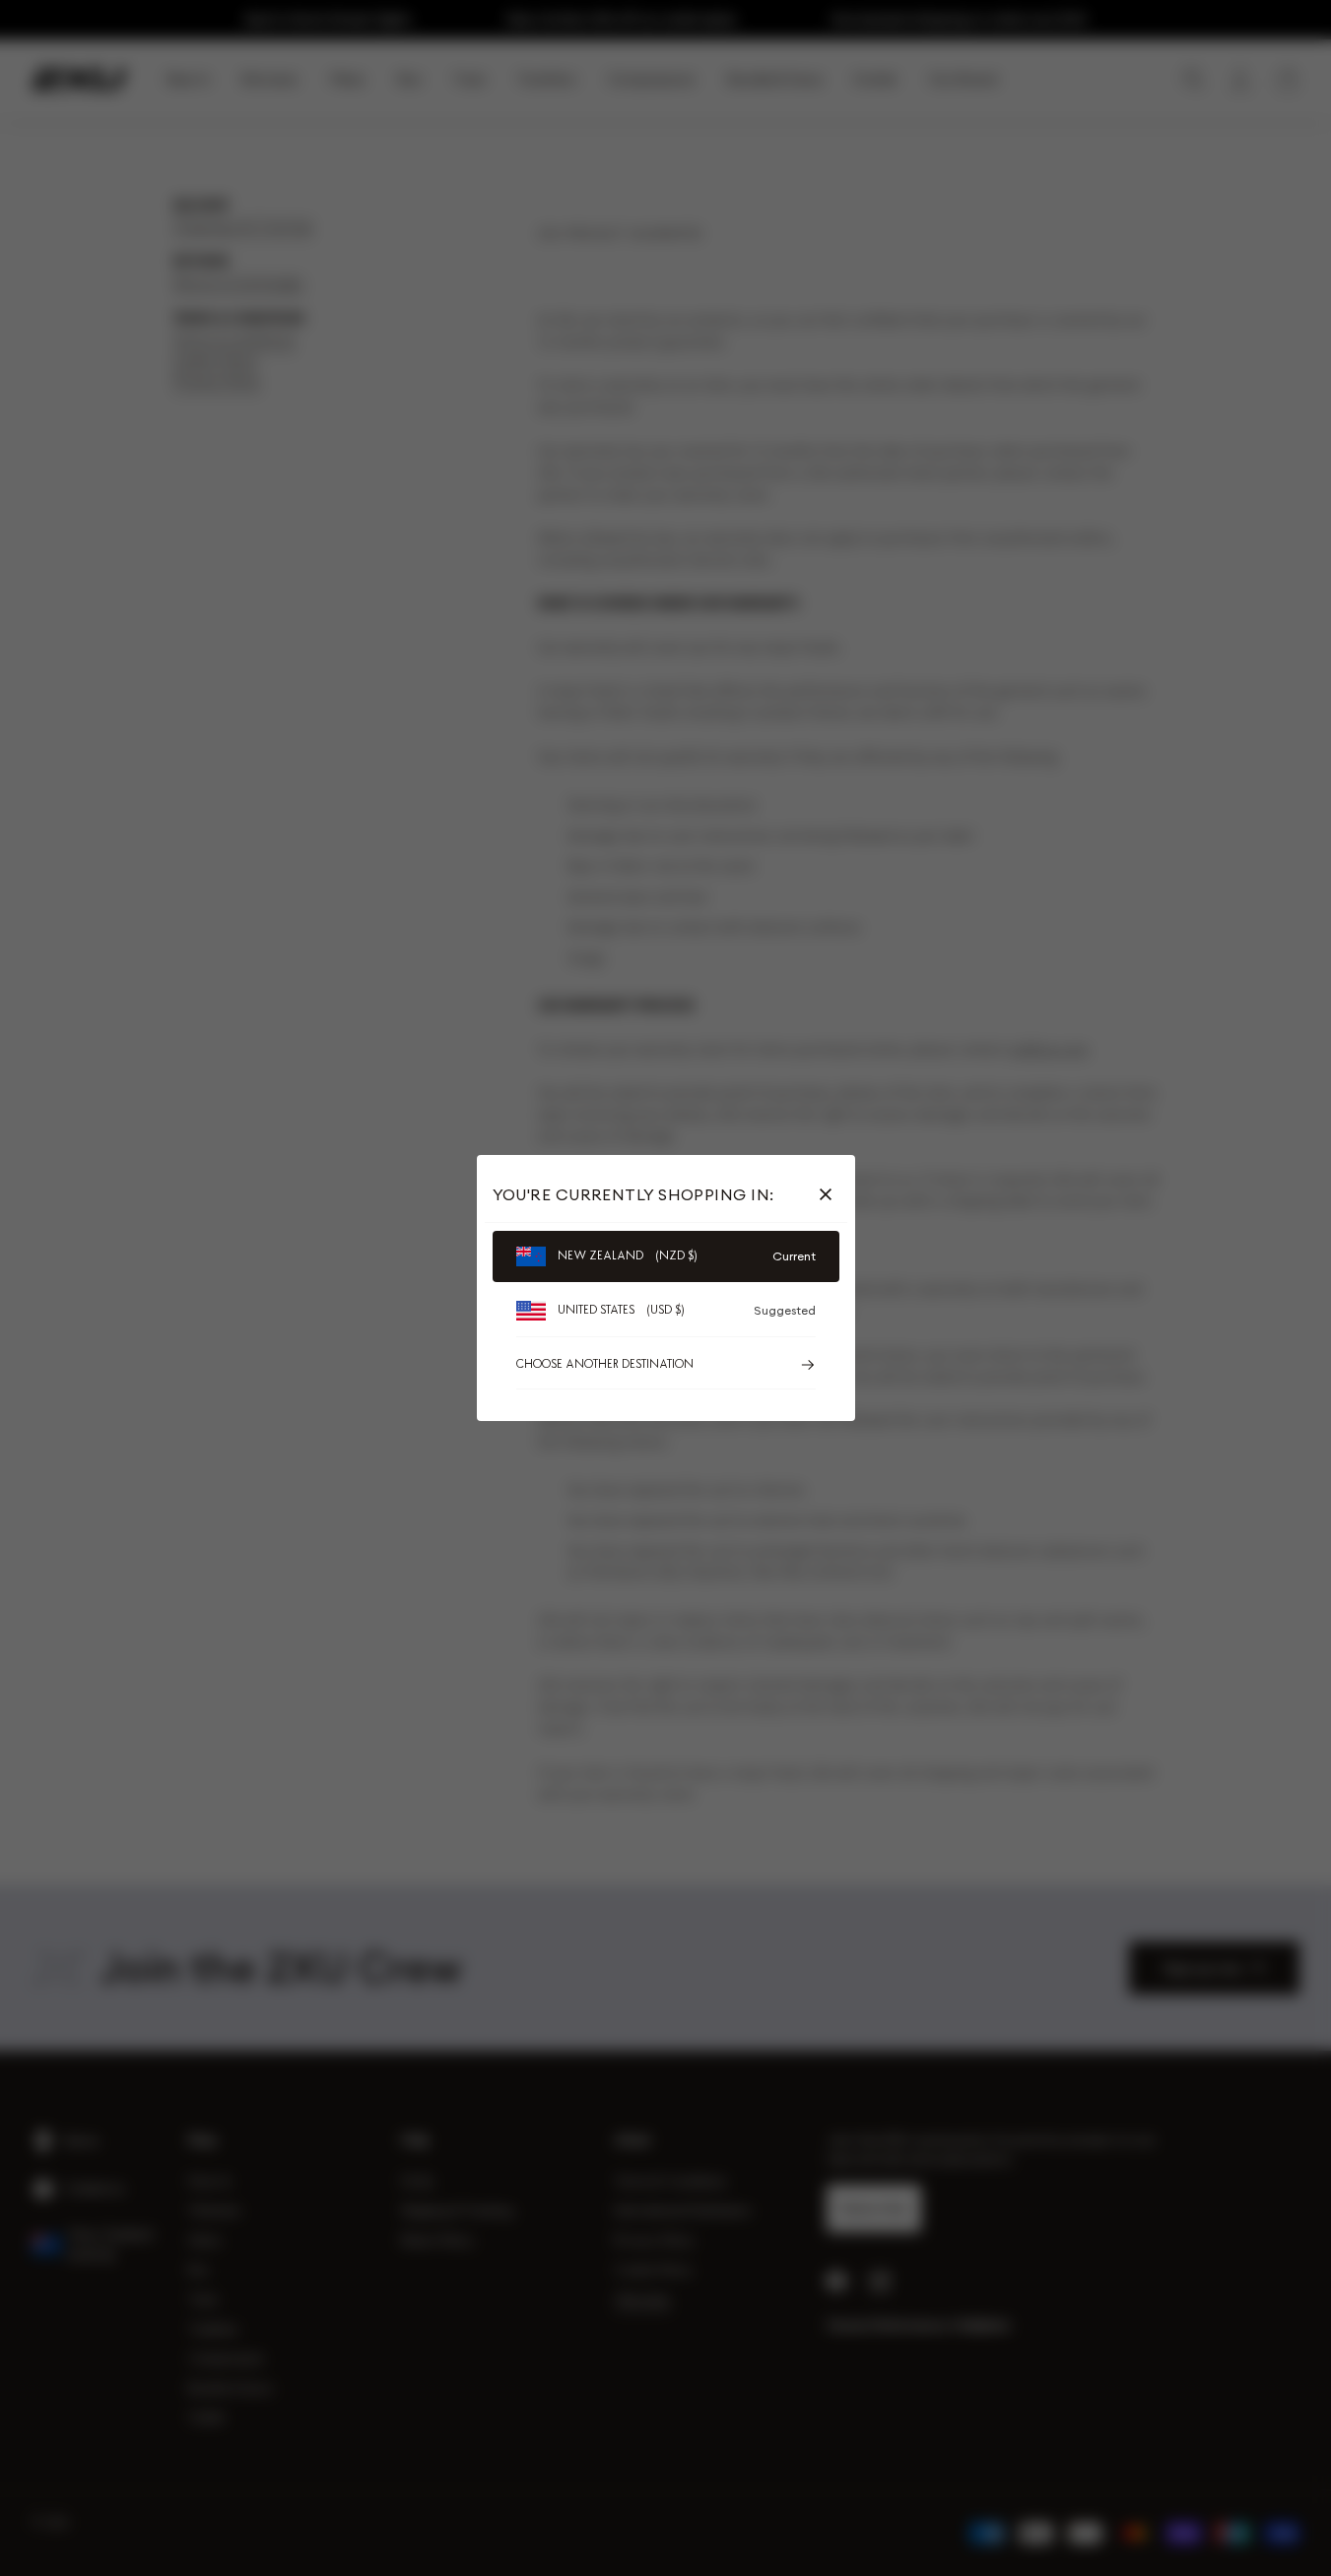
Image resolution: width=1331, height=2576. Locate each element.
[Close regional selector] (830, 1194)
